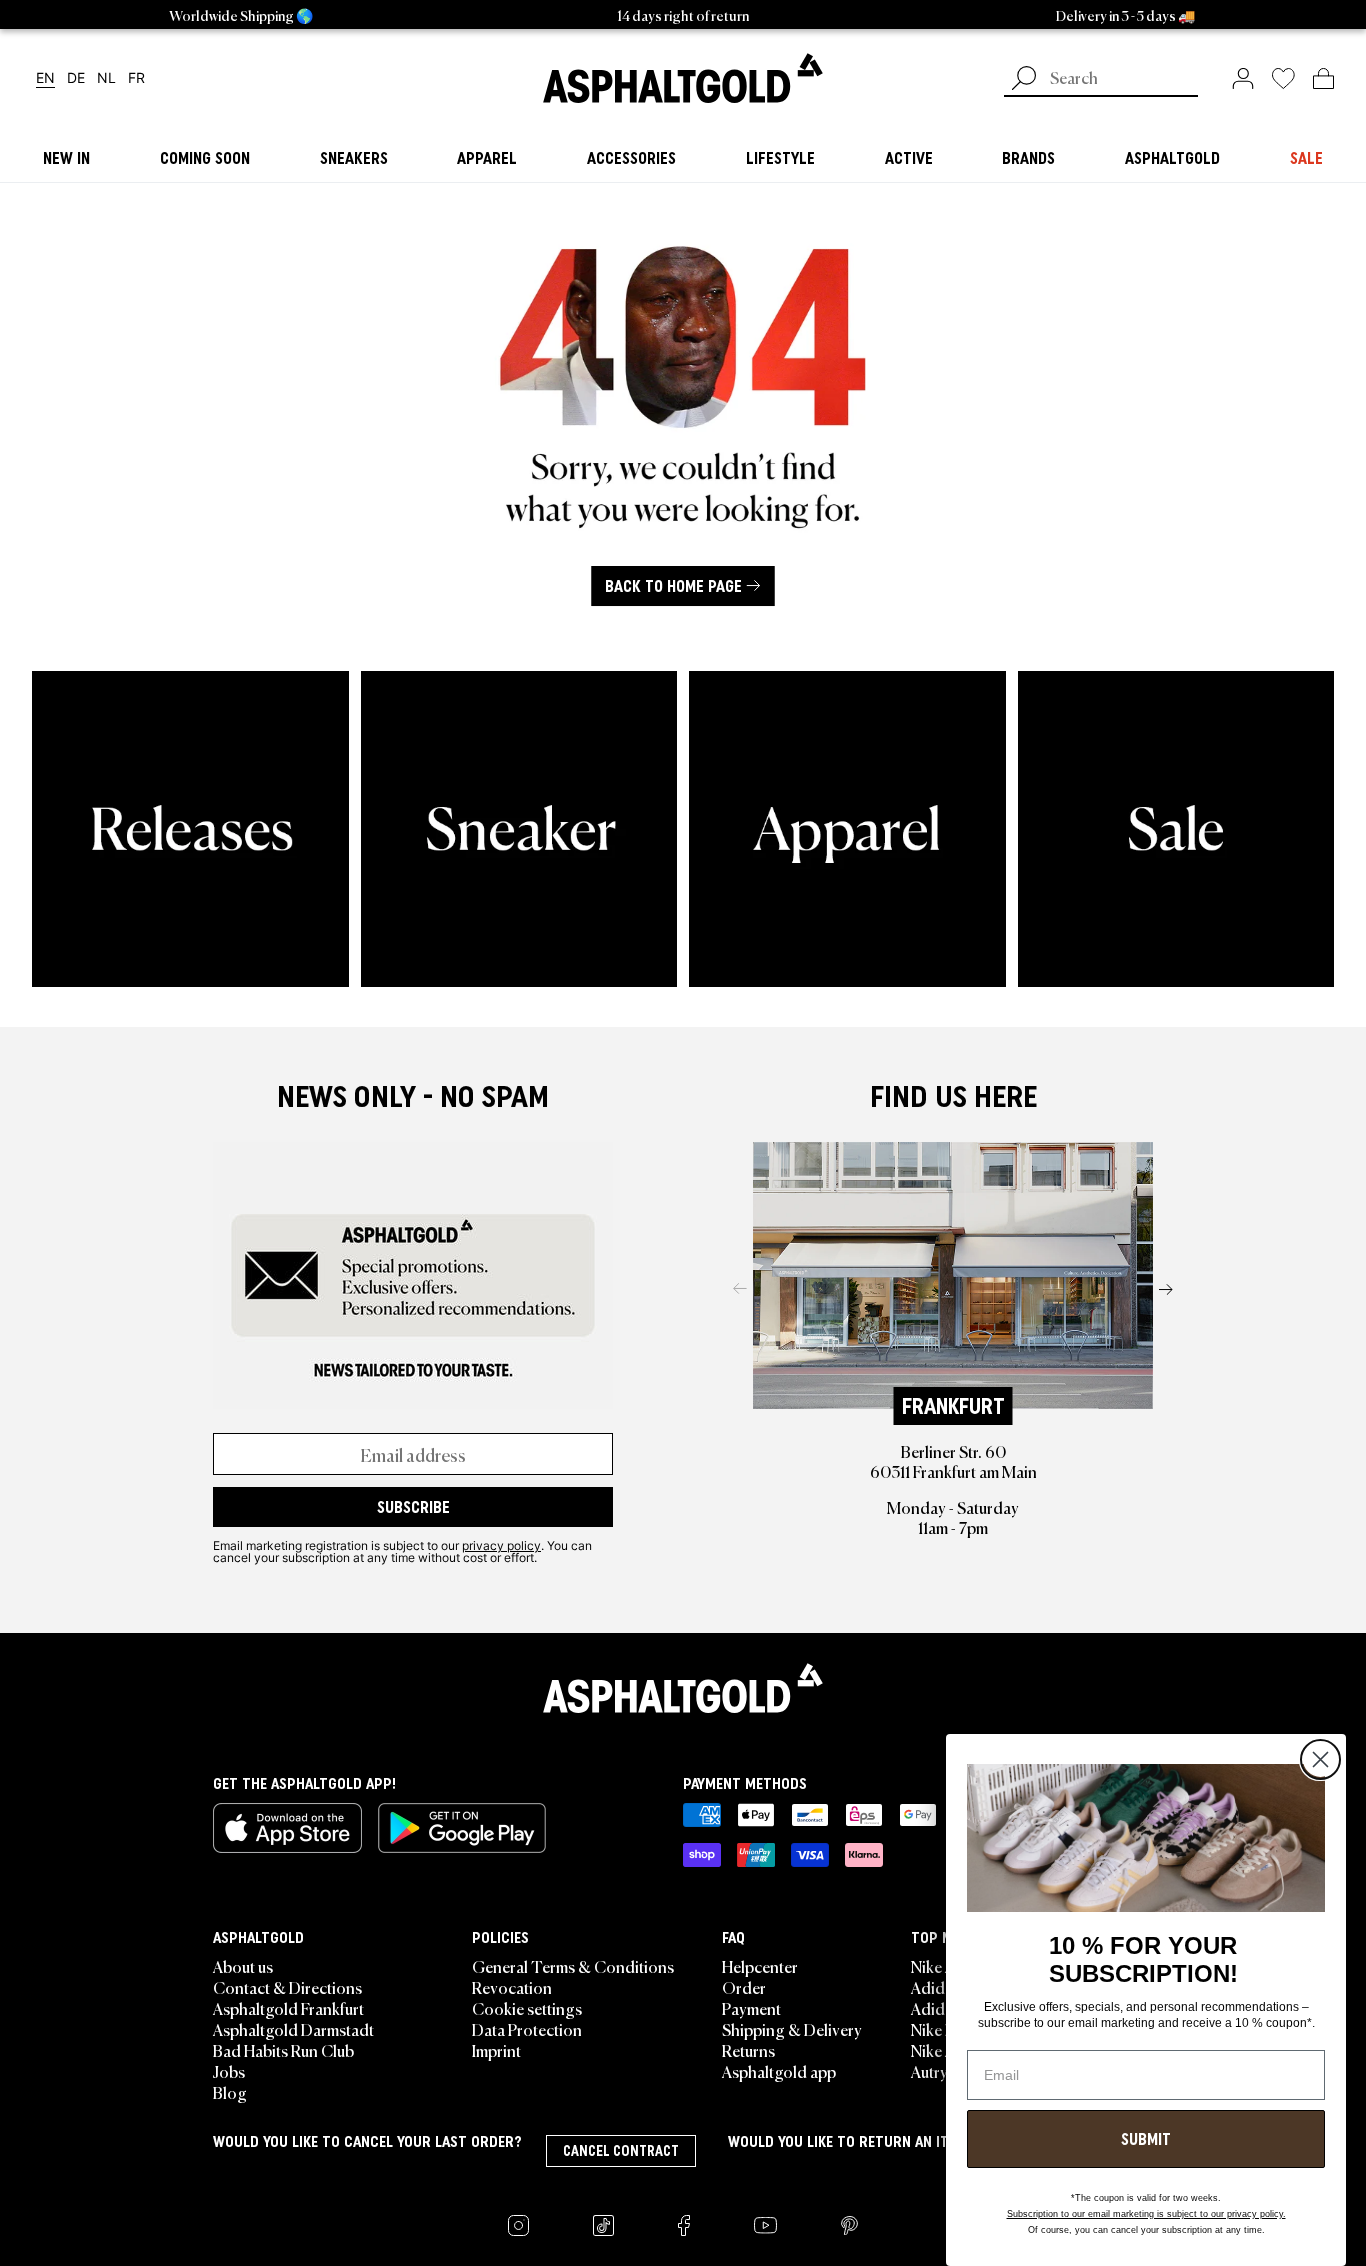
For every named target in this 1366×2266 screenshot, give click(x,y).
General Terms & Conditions (573, 1966)
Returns (748, 2050)
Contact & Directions (287, 1987)
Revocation (512, 1987)
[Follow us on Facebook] (684, 2225)
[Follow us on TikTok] (603, 2225)
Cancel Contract (621, 2151)
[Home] (683, 1688)
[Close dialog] (1320, 1759)
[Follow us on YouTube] (765, 2225)
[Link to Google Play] (462, 1828)
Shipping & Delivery (792, 2029)
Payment (751, 2008)
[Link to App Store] (287, 1828)
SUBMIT (1146, 2139)
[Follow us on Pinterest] (849, 2225)
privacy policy (501, 1545)
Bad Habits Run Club (283, 2050)
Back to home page (673, 586)
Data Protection (527, 2029)
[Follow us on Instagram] (518, 2225)
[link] (683, 78)
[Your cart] (1323, 78)
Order (744, 1987)
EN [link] (45, 78)
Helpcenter (760, 1966)
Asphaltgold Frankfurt (288, 2008)
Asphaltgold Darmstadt (293, 2029)
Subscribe (413, 1507)
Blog (230, 2092)
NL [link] (106, 78)
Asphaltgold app (779, 2071)
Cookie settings (527, 2008)
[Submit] (1024, 80)
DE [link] (76, 78)
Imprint (496, 2050)
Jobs (229, 2071)
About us (243, 1966)
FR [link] (136, 78)
